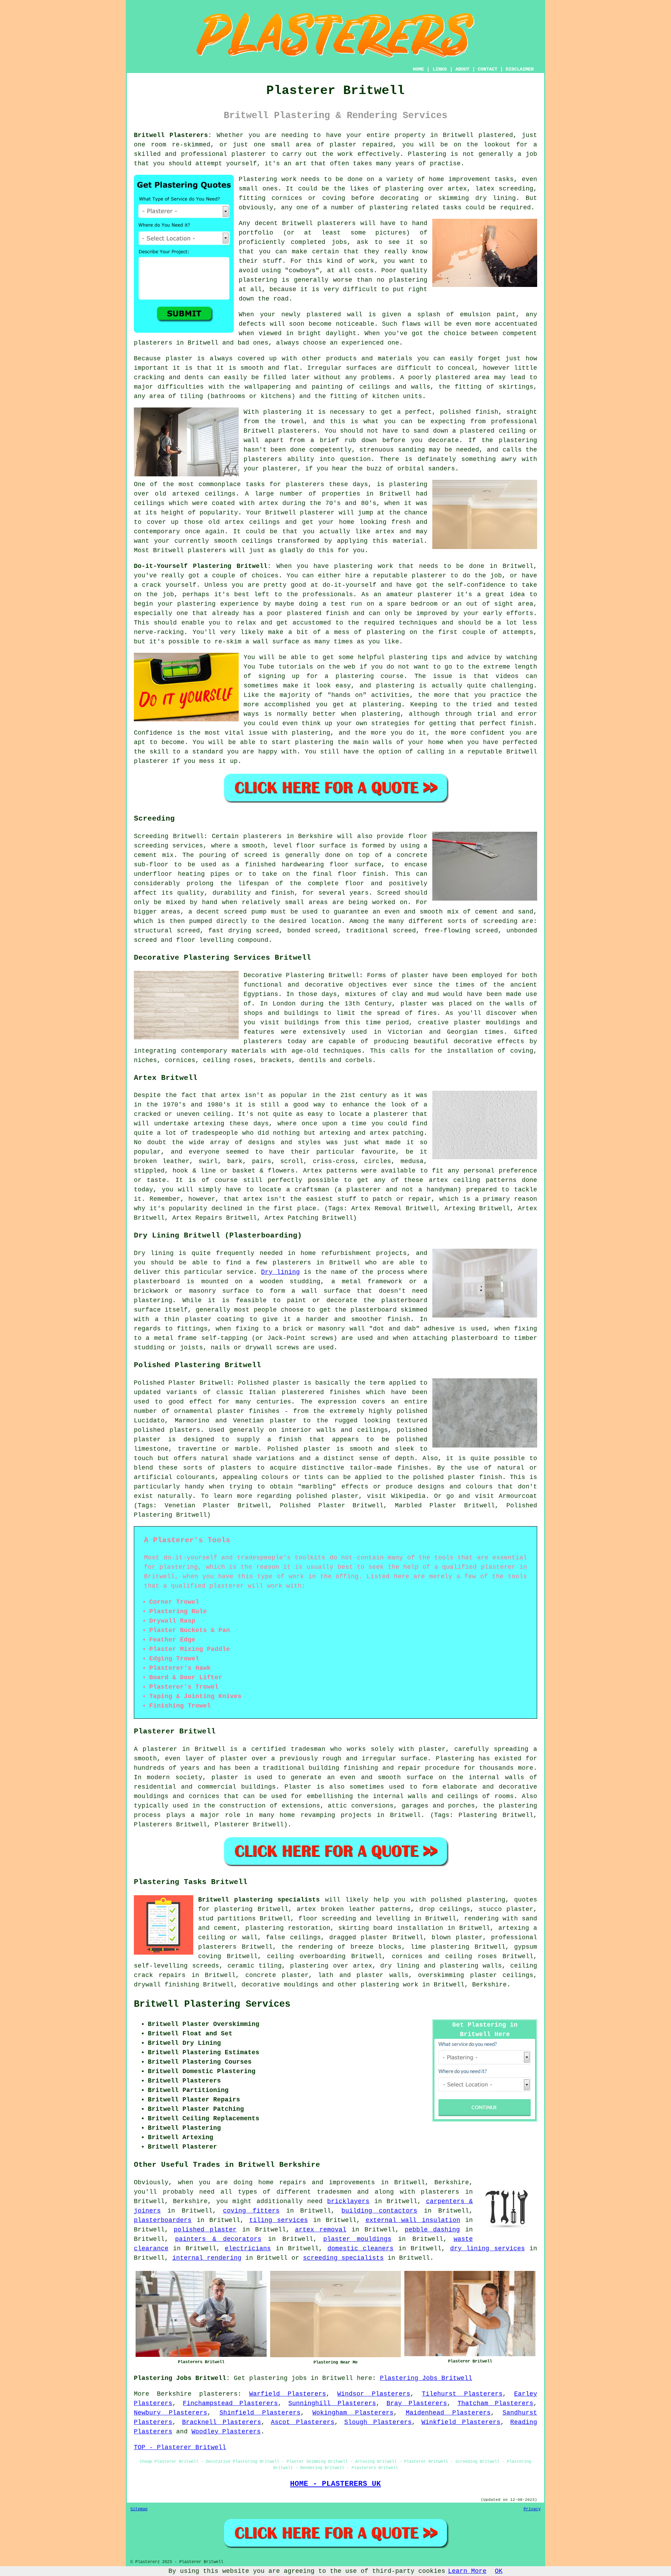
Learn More (467, 2571)
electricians (248, 2249)
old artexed (177, 494)
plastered (324, 315)
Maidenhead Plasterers (448, 2413)
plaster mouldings (357, 2239)
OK (499, 2571)
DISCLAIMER (520, 69)
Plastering (427, 154)
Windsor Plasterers (374, 2394)
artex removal (321, 2230)
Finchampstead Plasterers (230, 2403)
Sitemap (139, 2509)
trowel (293, 421)
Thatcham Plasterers (495, 2403)
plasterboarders (163, 2220)
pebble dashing (432, 2230)
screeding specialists (343, 2258)
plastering (408, 280)
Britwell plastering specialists (259, 1900)
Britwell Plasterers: (173, 135)
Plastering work (268, 179)
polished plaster (205, 2230)
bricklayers (348, 2201)
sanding (412, 450)
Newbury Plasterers (171, 2413)
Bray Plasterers (417, 2403)
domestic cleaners (360, 2249)
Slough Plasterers (378, 2422)
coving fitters (251, 2211)
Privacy (532, 2509)
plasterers (207, 550)
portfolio (256, 233)
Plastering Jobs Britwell (426, 2378)
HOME (418, 69)
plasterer (249, 154)
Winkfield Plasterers (461, 2422)
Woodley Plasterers (226, 2432)
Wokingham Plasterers (353, 2413)
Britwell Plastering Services (212, 2004)
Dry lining (280, 1272)
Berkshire (489, 1985)
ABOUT (462, 69)
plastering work (389, 1985)
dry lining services (488, 2249)
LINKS (440, 69)
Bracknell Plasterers (222, 2422)
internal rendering (207, 2258)
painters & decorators (218, 2239)
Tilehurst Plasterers (462, 2394)
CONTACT (488, 69)
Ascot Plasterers (303, 2422)
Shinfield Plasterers (260, 2413)
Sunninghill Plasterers (332, 2403)
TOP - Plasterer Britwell (180, 2447)
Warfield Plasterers (288, 2394)
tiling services (279, 2220)
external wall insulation (413, 2220)
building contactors (379, 2211)
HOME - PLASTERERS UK (335, 2484)
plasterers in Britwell (176, 343)
